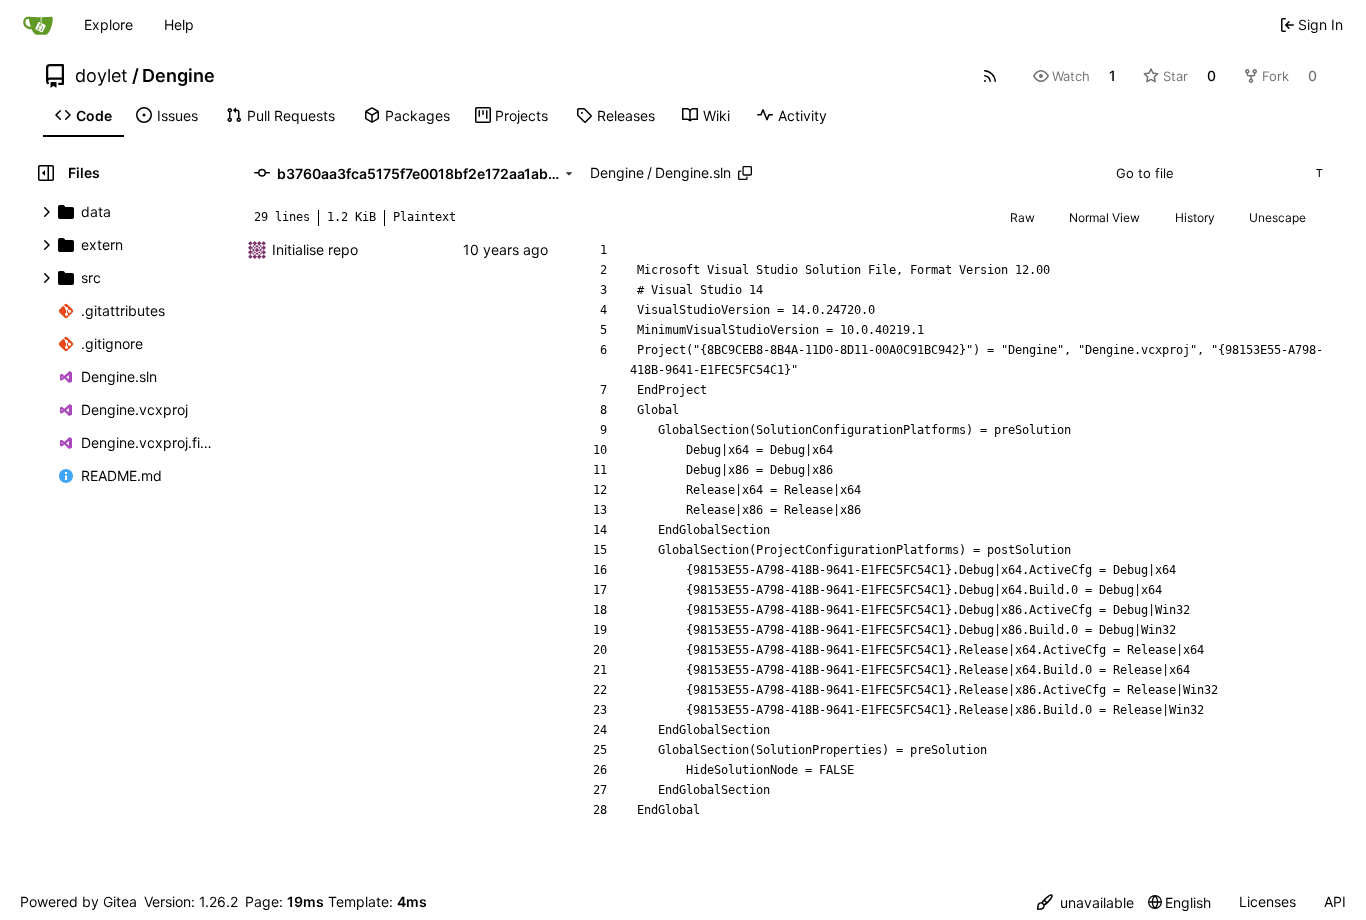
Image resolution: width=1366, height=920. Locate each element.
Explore (108, 24)
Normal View (1104, 217)
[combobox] (1218, 173)
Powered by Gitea (78, 901)
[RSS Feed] (990, 76)
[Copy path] (745, 173)
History (1195, 217)
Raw (1022, 217)
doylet (101, 76)
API (1335, 901)
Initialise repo (315, 249)
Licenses (1267, 901)
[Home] (38, 25)
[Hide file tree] (46, 173)
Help (179, 24)
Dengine (178, 76)
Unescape (1277, 217)
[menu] (1085, 902)
